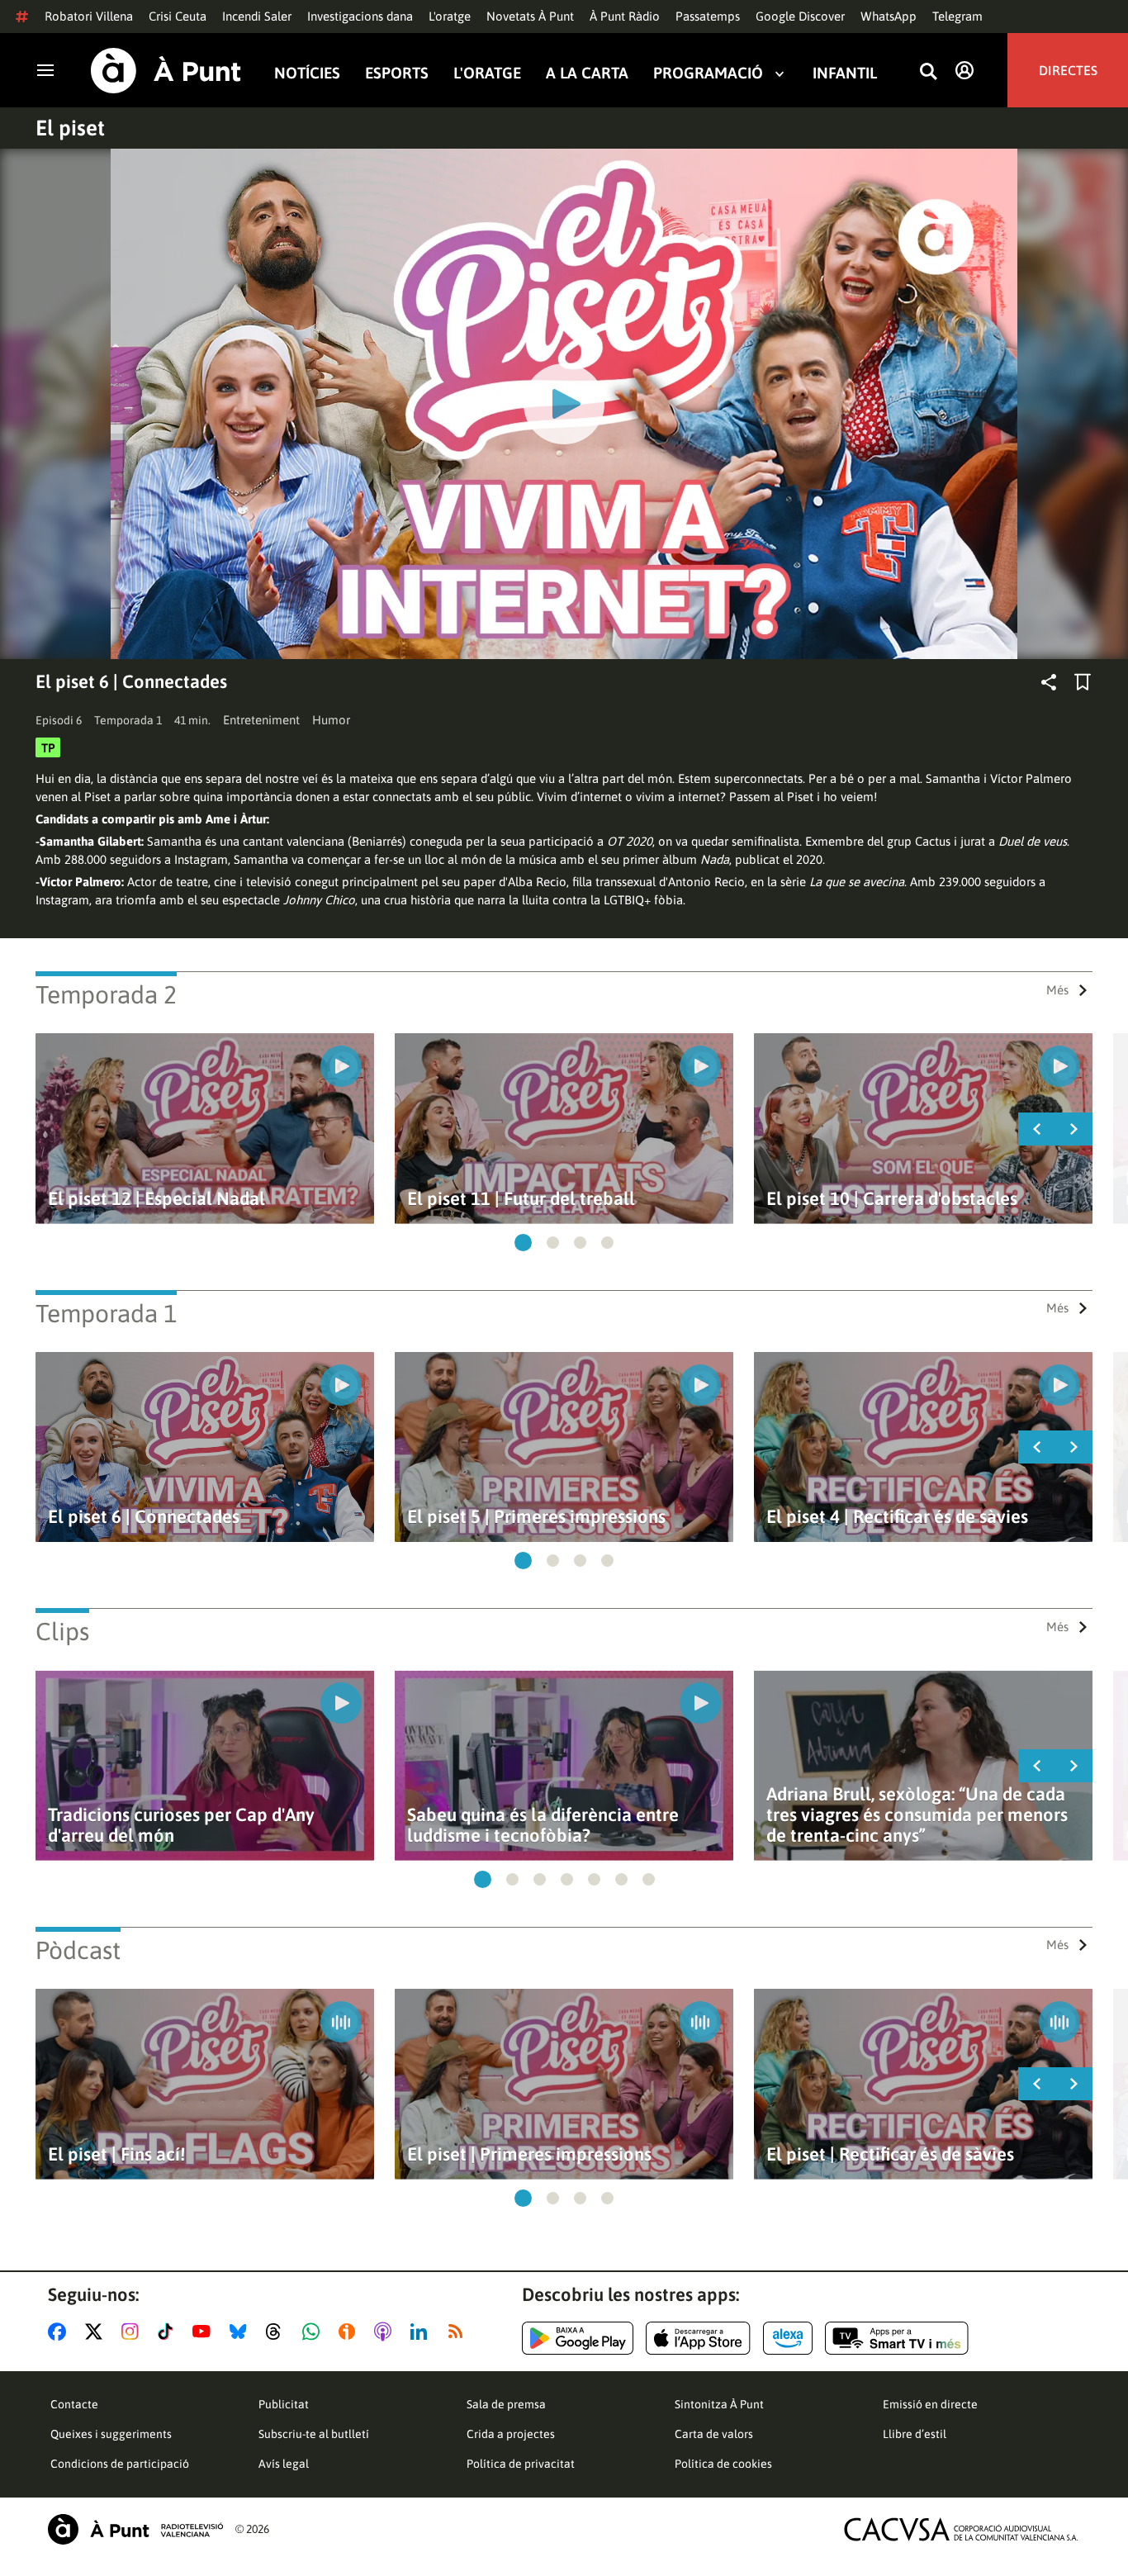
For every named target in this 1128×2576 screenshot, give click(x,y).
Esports (397, 73)
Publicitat (284, 2404)
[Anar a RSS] (459, 2332)
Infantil (845, 73)
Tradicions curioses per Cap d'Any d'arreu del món (181, 1825)
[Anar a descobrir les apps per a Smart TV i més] (897, 2338)
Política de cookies (723, 2464)
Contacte (74, 2404)
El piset (70, 128)
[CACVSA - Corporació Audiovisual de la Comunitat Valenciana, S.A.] (961, 2529)
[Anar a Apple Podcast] (386, 2332)
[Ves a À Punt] (166, 71)
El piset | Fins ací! (116, 2154)
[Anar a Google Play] (578, 2338)
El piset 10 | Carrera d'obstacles (892, 1199)
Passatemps (708, 16)
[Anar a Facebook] (60, 2332)
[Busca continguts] (928, 72)
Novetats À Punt (530, 16)
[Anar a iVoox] (350, 2332)
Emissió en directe (930, 2404)
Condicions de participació (120, 2464)
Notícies (307, 73)
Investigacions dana (360, 16)
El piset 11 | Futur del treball (521, 1199)
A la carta (587, 73)
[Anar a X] (97, 2332)
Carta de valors (714, 2434)
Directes (1068, 70)
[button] (523, 1243)
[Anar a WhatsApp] (314, 2332)
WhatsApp (889, 16)
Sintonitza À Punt (719, 2404)
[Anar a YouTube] (205, 2332)
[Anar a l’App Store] (698, 2338)
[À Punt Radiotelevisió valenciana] (135, 2529)
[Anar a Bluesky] (242, 2332)
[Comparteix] (1049, 682)
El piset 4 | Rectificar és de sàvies (897, 1517)
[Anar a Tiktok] (169, 2332)
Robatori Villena (89, 16)
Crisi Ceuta (178, 16)
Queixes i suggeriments (111, 2434)
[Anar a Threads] (278, 2332)
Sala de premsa (506, 2404)
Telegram (957, 16)
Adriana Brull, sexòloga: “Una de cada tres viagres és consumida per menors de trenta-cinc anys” (917, 1815)
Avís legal (284, 2464)
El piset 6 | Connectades (144, 1517)
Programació (708, 73)
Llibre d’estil (915, 2434)
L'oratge (450, 16)
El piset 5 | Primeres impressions (536, 1517)
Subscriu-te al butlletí (314, 2434)
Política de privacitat (521, 2464)
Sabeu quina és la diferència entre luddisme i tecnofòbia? (543, 1825)
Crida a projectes (511, 2434)
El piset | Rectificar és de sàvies (890, 2154)
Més (1057, 990)
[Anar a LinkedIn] (422, 2332)
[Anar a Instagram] (133, 2332)
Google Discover (800, 16)
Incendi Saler (257, 16)
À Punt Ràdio (625, 16)
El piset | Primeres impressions (529, 2154)
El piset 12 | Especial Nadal (156, 1199)
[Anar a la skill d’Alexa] (788, 2338)
